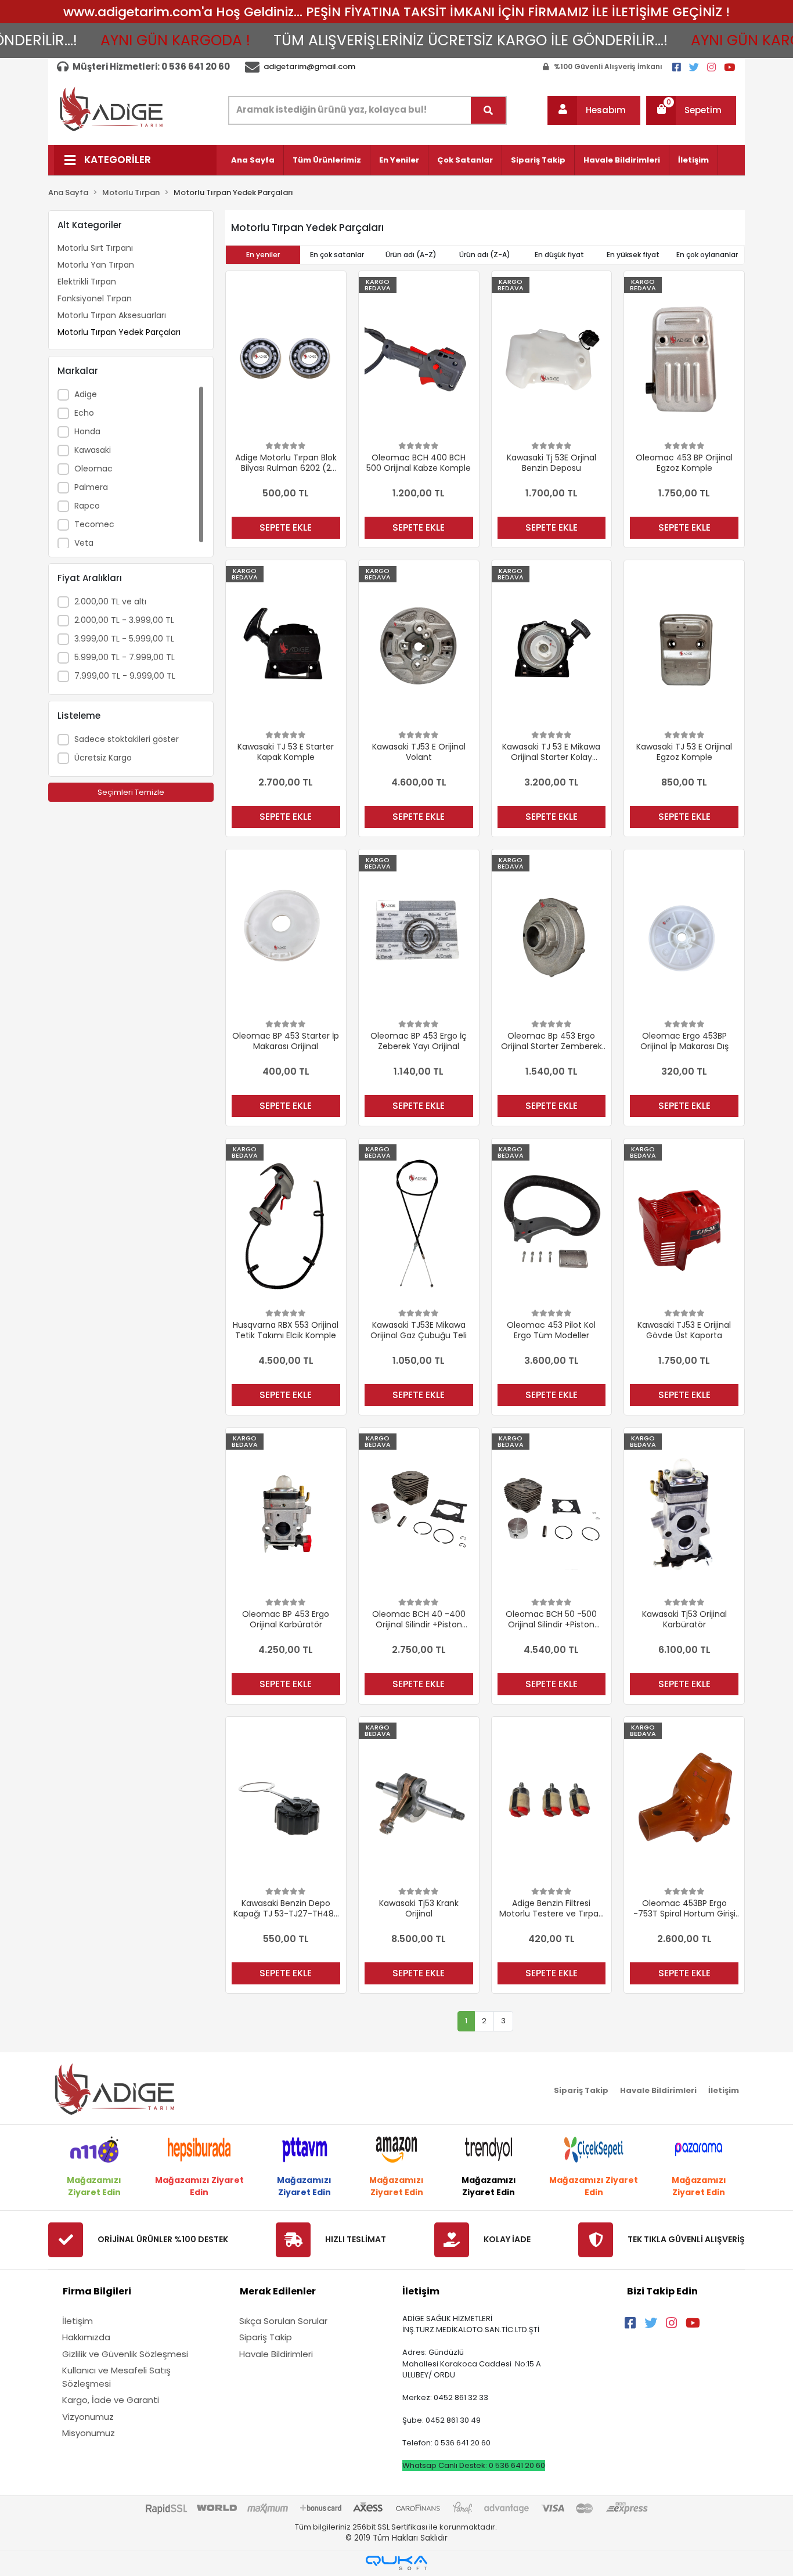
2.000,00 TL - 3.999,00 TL (124, 620)
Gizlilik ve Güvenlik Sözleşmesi (125, 2354)
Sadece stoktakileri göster (127, 739)
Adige (86, 394)
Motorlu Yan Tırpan (96, 265)
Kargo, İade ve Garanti (111, 2400)
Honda (87, 431)
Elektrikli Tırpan (87, 282)
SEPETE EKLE (286, 527)
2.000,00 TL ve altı (110, 601)
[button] (594, 110)
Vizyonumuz (88, 2417)
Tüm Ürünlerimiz (327, 160)
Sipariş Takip (538, 160)
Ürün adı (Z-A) (485, 255)
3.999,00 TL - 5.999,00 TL (124, 639)
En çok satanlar (337, 255)
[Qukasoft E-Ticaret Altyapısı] (396, 2563)
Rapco (87, 506)
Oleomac (93, 469)
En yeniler (263, 255)
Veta (84, 543)
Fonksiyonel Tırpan (95, 298)
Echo (84, 413)
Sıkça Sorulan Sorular (283, 2321)
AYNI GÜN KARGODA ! (136, 40)
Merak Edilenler (278, 2291)
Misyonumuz (89, 2433)
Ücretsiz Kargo (103, 758)
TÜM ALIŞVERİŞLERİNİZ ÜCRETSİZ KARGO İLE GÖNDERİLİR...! (431, 40)
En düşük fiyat (559, 255)
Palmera (91, 487)
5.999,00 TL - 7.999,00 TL (125, 657)
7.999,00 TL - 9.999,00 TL (125, 676)
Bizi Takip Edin (662, 2291)
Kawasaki (93, 450)
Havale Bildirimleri (622, 160)
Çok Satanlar (465, 160)
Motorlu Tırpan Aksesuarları (112, 315)
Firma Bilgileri (97, 2291)
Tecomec (94, 524)
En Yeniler (399, 160)
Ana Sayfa (253, 160)
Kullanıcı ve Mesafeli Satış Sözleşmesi (116, 2377)
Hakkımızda (86, 2337)
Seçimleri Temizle (131, 792)
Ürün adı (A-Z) (411, 255)
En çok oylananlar (707, 255)
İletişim (693, 160)
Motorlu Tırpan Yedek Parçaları (119, 332)
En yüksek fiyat (633, 255)
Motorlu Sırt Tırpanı (95, 248)
